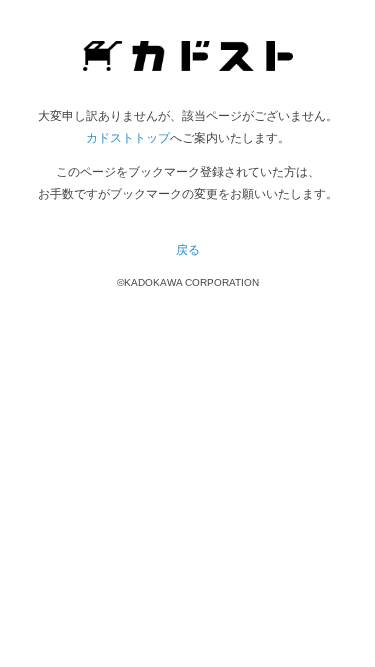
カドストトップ (128, 138)
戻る (188, 250)
